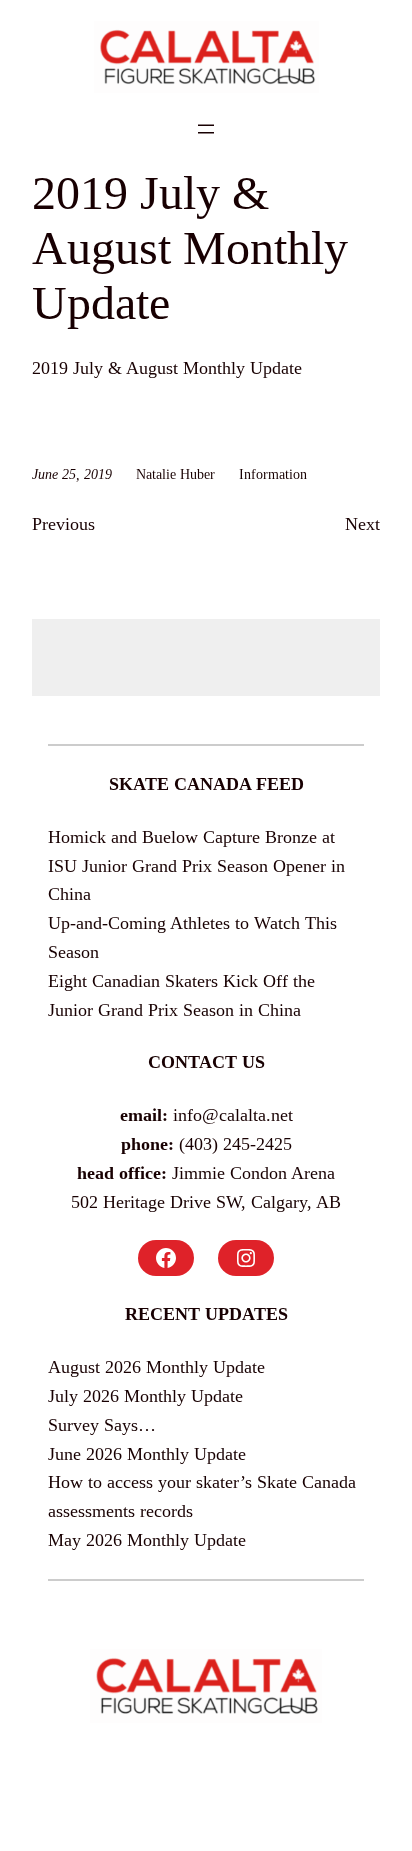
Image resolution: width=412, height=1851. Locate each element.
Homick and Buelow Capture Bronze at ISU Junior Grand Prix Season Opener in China (196, 866)
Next (362, 524)
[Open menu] (206, 129)
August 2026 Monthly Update (156, 1367)
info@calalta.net (233, 1115)
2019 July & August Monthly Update (167, 368)
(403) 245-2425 (235, 1144)
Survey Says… (102, 1425)
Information (273, 474)
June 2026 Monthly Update (147, 1454)
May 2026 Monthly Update (147, 1540)
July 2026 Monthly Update (145, 1396)
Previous (63, 524)
